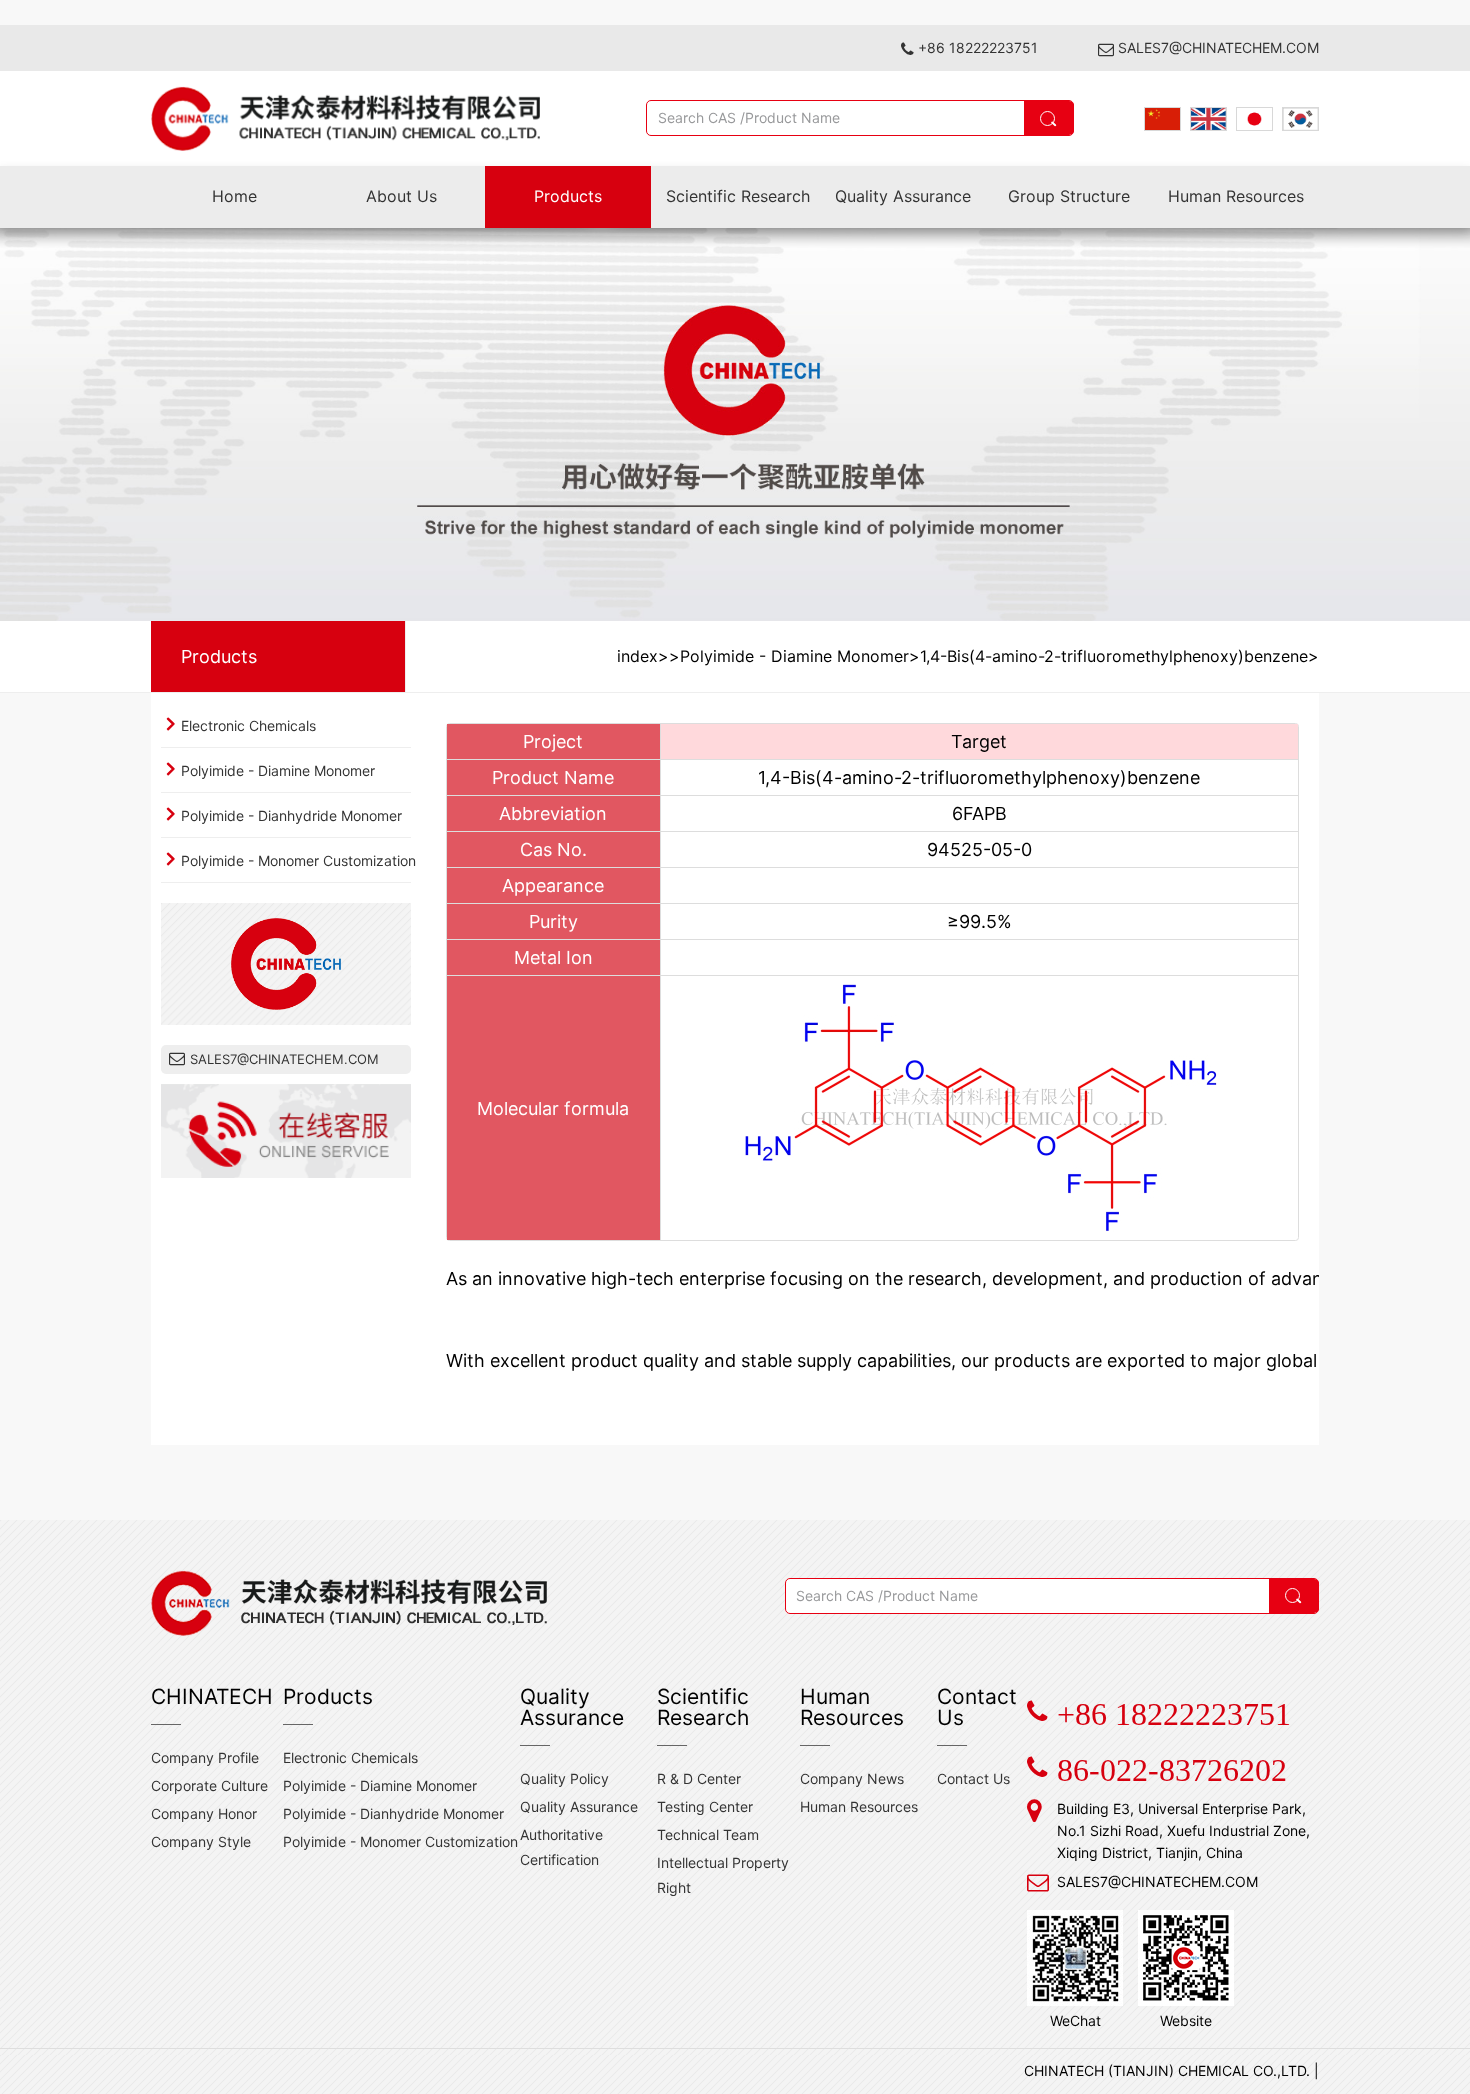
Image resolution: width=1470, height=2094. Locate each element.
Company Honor (204, 1813)
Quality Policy (564, 1778)
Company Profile (205, 1757)
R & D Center (699, 1778)
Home (234, 196)
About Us (401, 196)
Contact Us (973, 1778)
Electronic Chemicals (248, 725)
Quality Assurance (903, 196)
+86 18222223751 (978, 47)
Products (568, 196)
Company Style (201, 1841)
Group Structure (1069, 196)
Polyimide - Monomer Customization (298, 860)
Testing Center (705, 1806)
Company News (852, 1778)
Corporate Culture (209, 1785)
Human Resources (1236, 196)
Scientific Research (738, 196)
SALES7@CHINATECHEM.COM (1218, 47)
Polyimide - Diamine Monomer (278, 770)
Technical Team (708, 1834)
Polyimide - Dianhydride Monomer (291, 815)
